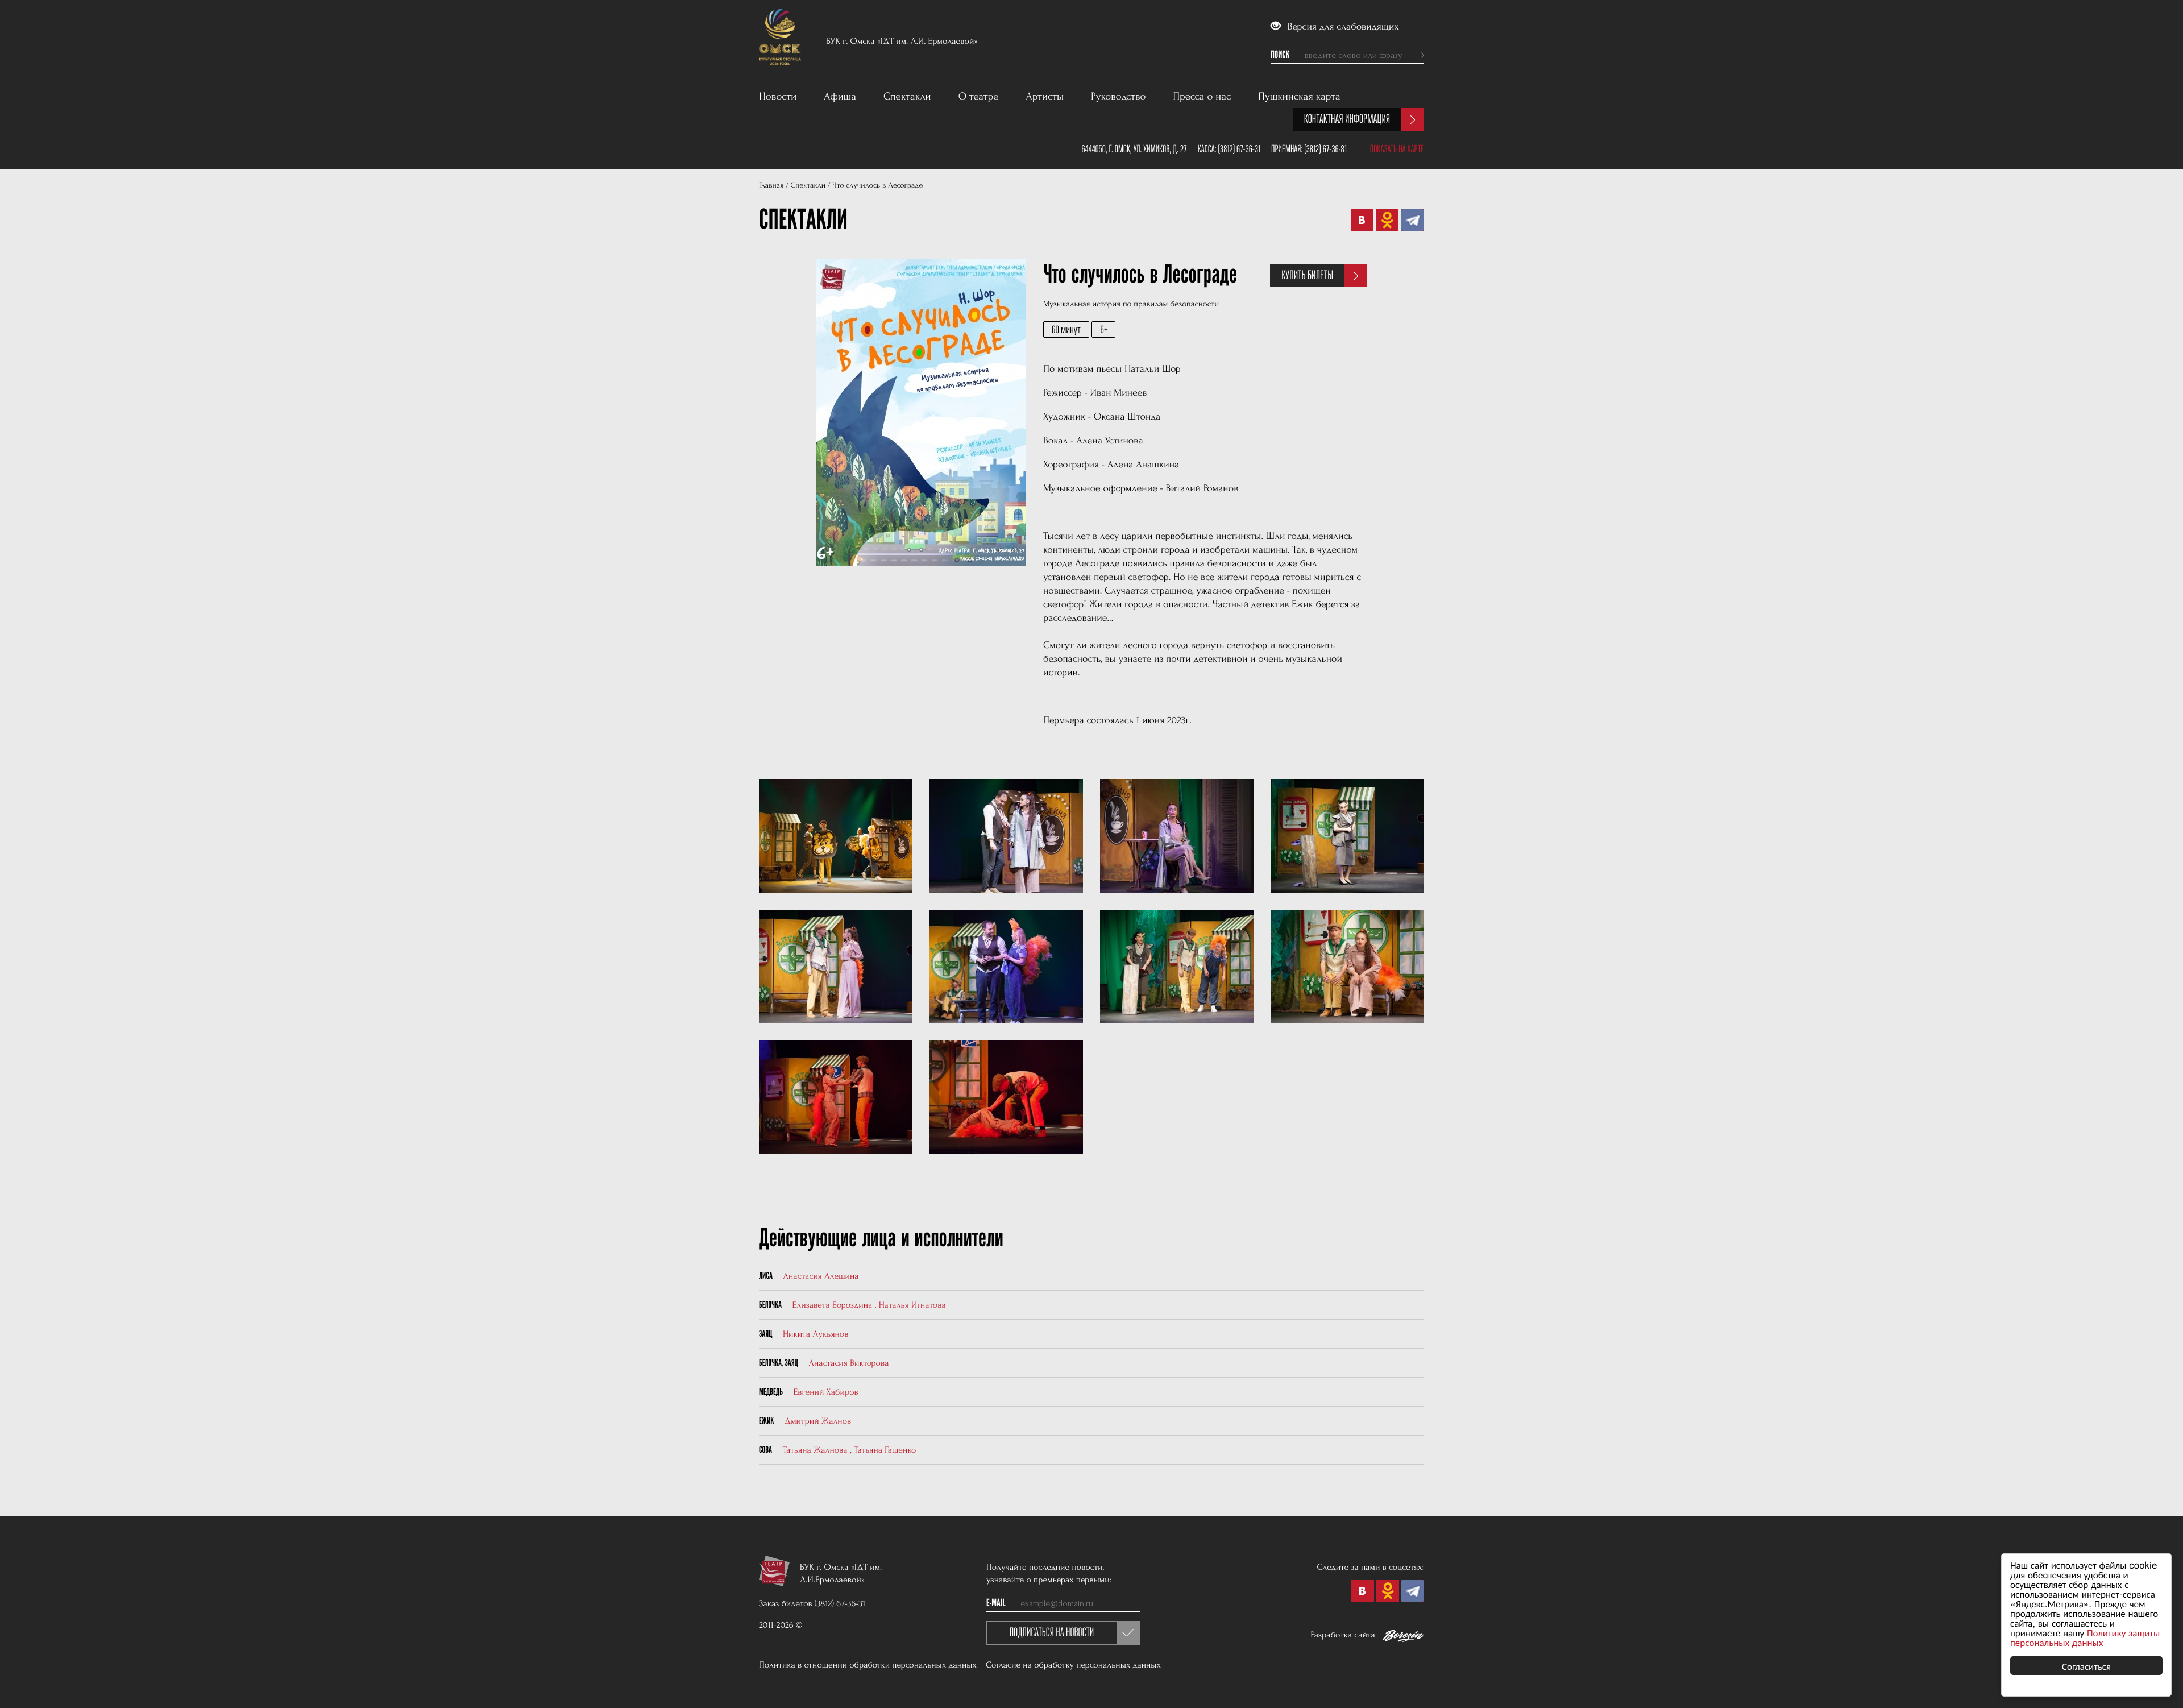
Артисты (1045, 96)
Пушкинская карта (1299, 96)
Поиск (1280, 55)
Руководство (1118, 96)
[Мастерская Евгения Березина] (1404, 1638)
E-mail (996, 1603)
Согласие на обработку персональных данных (1073, 1665)
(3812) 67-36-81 (1325, 149)
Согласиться (2086, 1666)
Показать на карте (1397, 149)
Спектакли (907, 96)
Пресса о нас (1202, 96)
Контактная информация (1347, 119)
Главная (771, 186)
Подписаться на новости (1052, 1633)
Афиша (840, 96)
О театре (979, 96)
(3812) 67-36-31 (1239, 149)
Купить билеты (1307, 275)
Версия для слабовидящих (1342, 27)
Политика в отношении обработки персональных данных (868, 1665)
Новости (778, 96)
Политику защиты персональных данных (2085, 1637)
